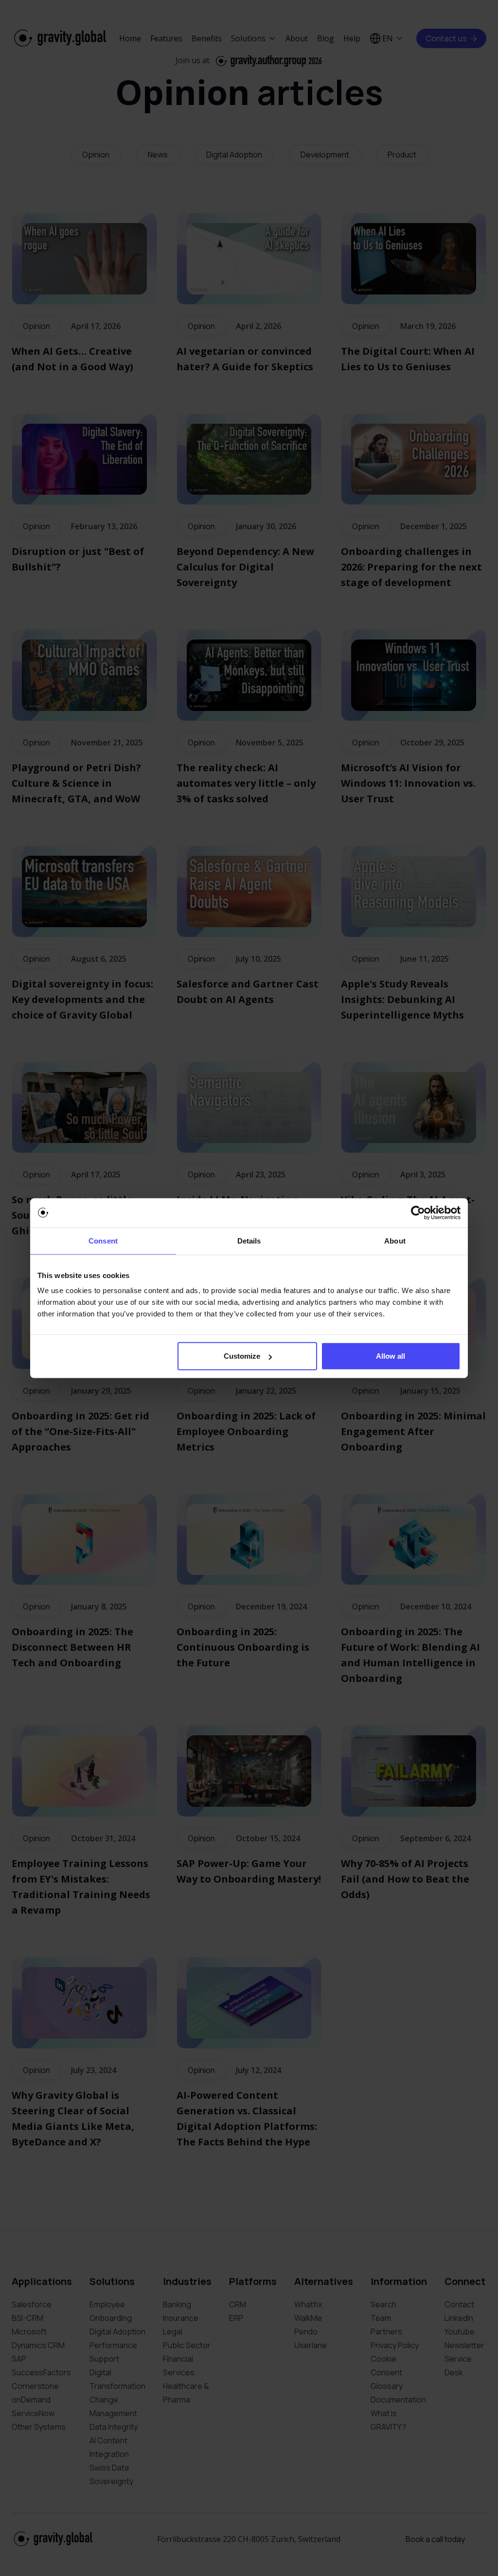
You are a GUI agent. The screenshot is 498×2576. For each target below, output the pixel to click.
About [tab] (395, 1240)
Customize (242, 1356)
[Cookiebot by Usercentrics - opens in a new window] (418, 1212)
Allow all (391, 1356)
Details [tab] (249, 1240)
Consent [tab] (103, 1240)
